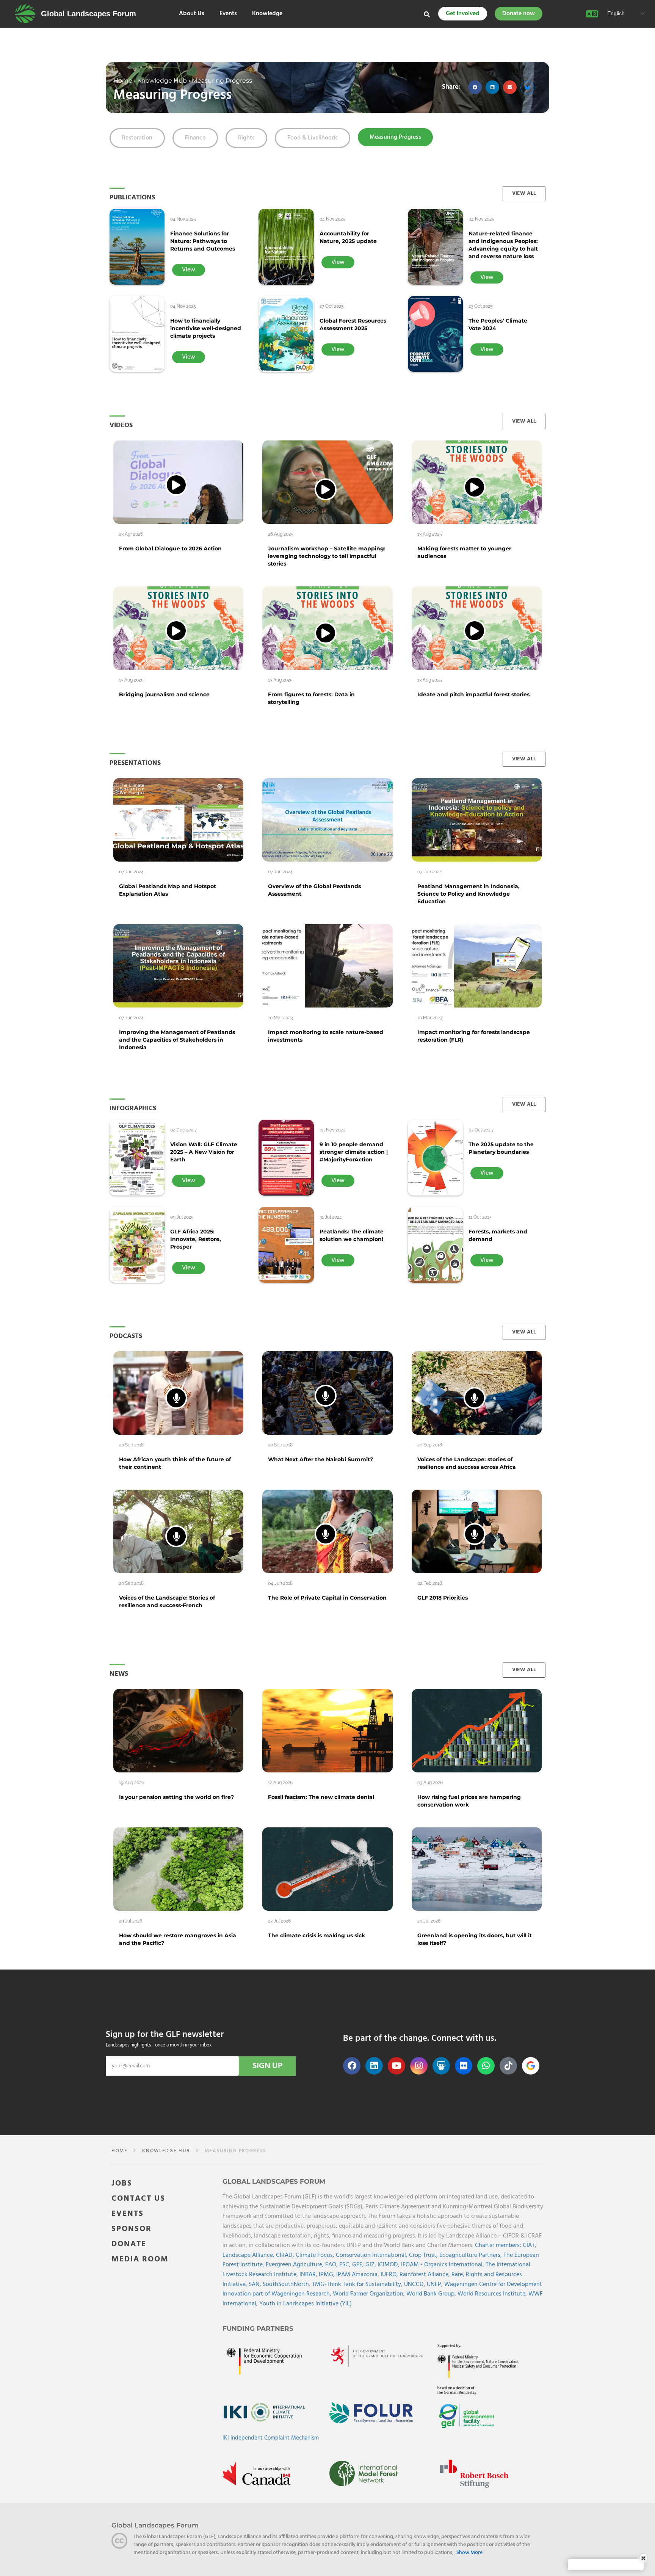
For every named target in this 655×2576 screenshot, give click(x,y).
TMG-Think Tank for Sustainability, (358, 2285)
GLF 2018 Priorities (443, 1598)
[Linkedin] (374, 2066)
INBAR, (309, 2275)
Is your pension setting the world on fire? (176, 1797)
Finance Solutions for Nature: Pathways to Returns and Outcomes (203, 241)
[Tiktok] (508, 2066)
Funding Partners (258, 2328)
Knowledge (267, 14)
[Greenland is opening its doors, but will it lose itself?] (477, 1869)
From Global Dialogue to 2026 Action (170, 548)
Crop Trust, (424, 2255)
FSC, (346, 2265)
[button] (475, 87)
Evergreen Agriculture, (295, 2265)
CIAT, (530, 2245)
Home (123, 80)
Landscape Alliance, (249, 2255)
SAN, (256, 2285)
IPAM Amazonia (357, 2275)
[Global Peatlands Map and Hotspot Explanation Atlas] (178, 820)
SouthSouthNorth (286, 2285)
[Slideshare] (441, 2066)
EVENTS (128, 2214)
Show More (469, 2553)
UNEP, (436, 2285)
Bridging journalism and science (164, 694)
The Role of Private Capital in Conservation (327, 1598)
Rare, (459, 2275)
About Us (192, 14)
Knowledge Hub (162, 80)
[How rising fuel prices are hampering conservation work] (477, 1731)
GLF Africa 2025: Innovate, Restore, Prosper (196, 1239)
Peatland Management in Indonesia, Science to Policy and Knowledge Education (469, 894)
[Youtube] (396, 2066)
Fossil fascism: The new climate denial (321, 1797)
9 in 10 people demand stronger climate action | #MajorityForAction (354, 1152)
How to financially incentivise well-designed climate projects (206, 328)
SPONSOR (132, 2229)
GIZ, (371, 2265)
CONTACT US (138, 2199)
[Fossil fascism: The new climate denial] (327, 1731)
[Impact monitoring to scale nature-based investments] (327, 966)
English (615, 13)
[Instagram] (419, 2066)
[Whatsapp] (486, 2066)
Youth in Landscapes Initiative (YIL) (306, 2304)
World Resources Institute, (493, 2294)
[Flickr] (464, 2066)
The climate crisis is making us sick (317, 1935)
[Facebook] (352, 2066)
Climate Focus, (316, 2255)
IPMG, (327, 2275)
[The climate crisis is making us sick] (327, 1869)
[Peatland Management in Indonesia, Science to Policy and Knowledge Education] (477, 820)
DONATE (129, 2244)
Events (228, 14)
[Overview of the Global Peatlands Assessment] (327, 820)
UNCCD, (415, 2285)
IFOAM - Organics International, (443, 2265)
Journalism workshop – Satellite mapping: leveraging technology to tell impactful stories (327, 556)
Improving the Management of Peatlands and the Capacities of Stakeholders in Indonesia (177, 1040)
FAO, (332, 2265)
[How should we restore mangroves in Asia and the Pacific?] (178, 1869)
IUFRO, (390, 2275)
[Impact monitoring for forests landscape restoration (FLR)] (477, 966)
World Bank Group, (432, 2294)
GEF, (359, 2265)
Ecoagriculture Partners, (471, 2255)
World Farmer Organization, (370, 2294)
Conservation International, (372, 2255)
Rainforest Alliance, (425, 2275)
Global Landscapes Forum (89, 14)
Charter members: (498, 2245)
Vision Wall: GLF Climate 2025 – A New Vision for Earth (204, 1152)
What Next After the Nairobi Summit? (320, 1459)
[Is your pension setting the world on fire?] (178, 1731)
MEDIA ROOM (140, 2259)
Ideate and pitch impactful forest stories (473, 694)
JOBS (122, 2183)
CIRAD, (286, 2255)
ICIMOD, (389, 2265)
